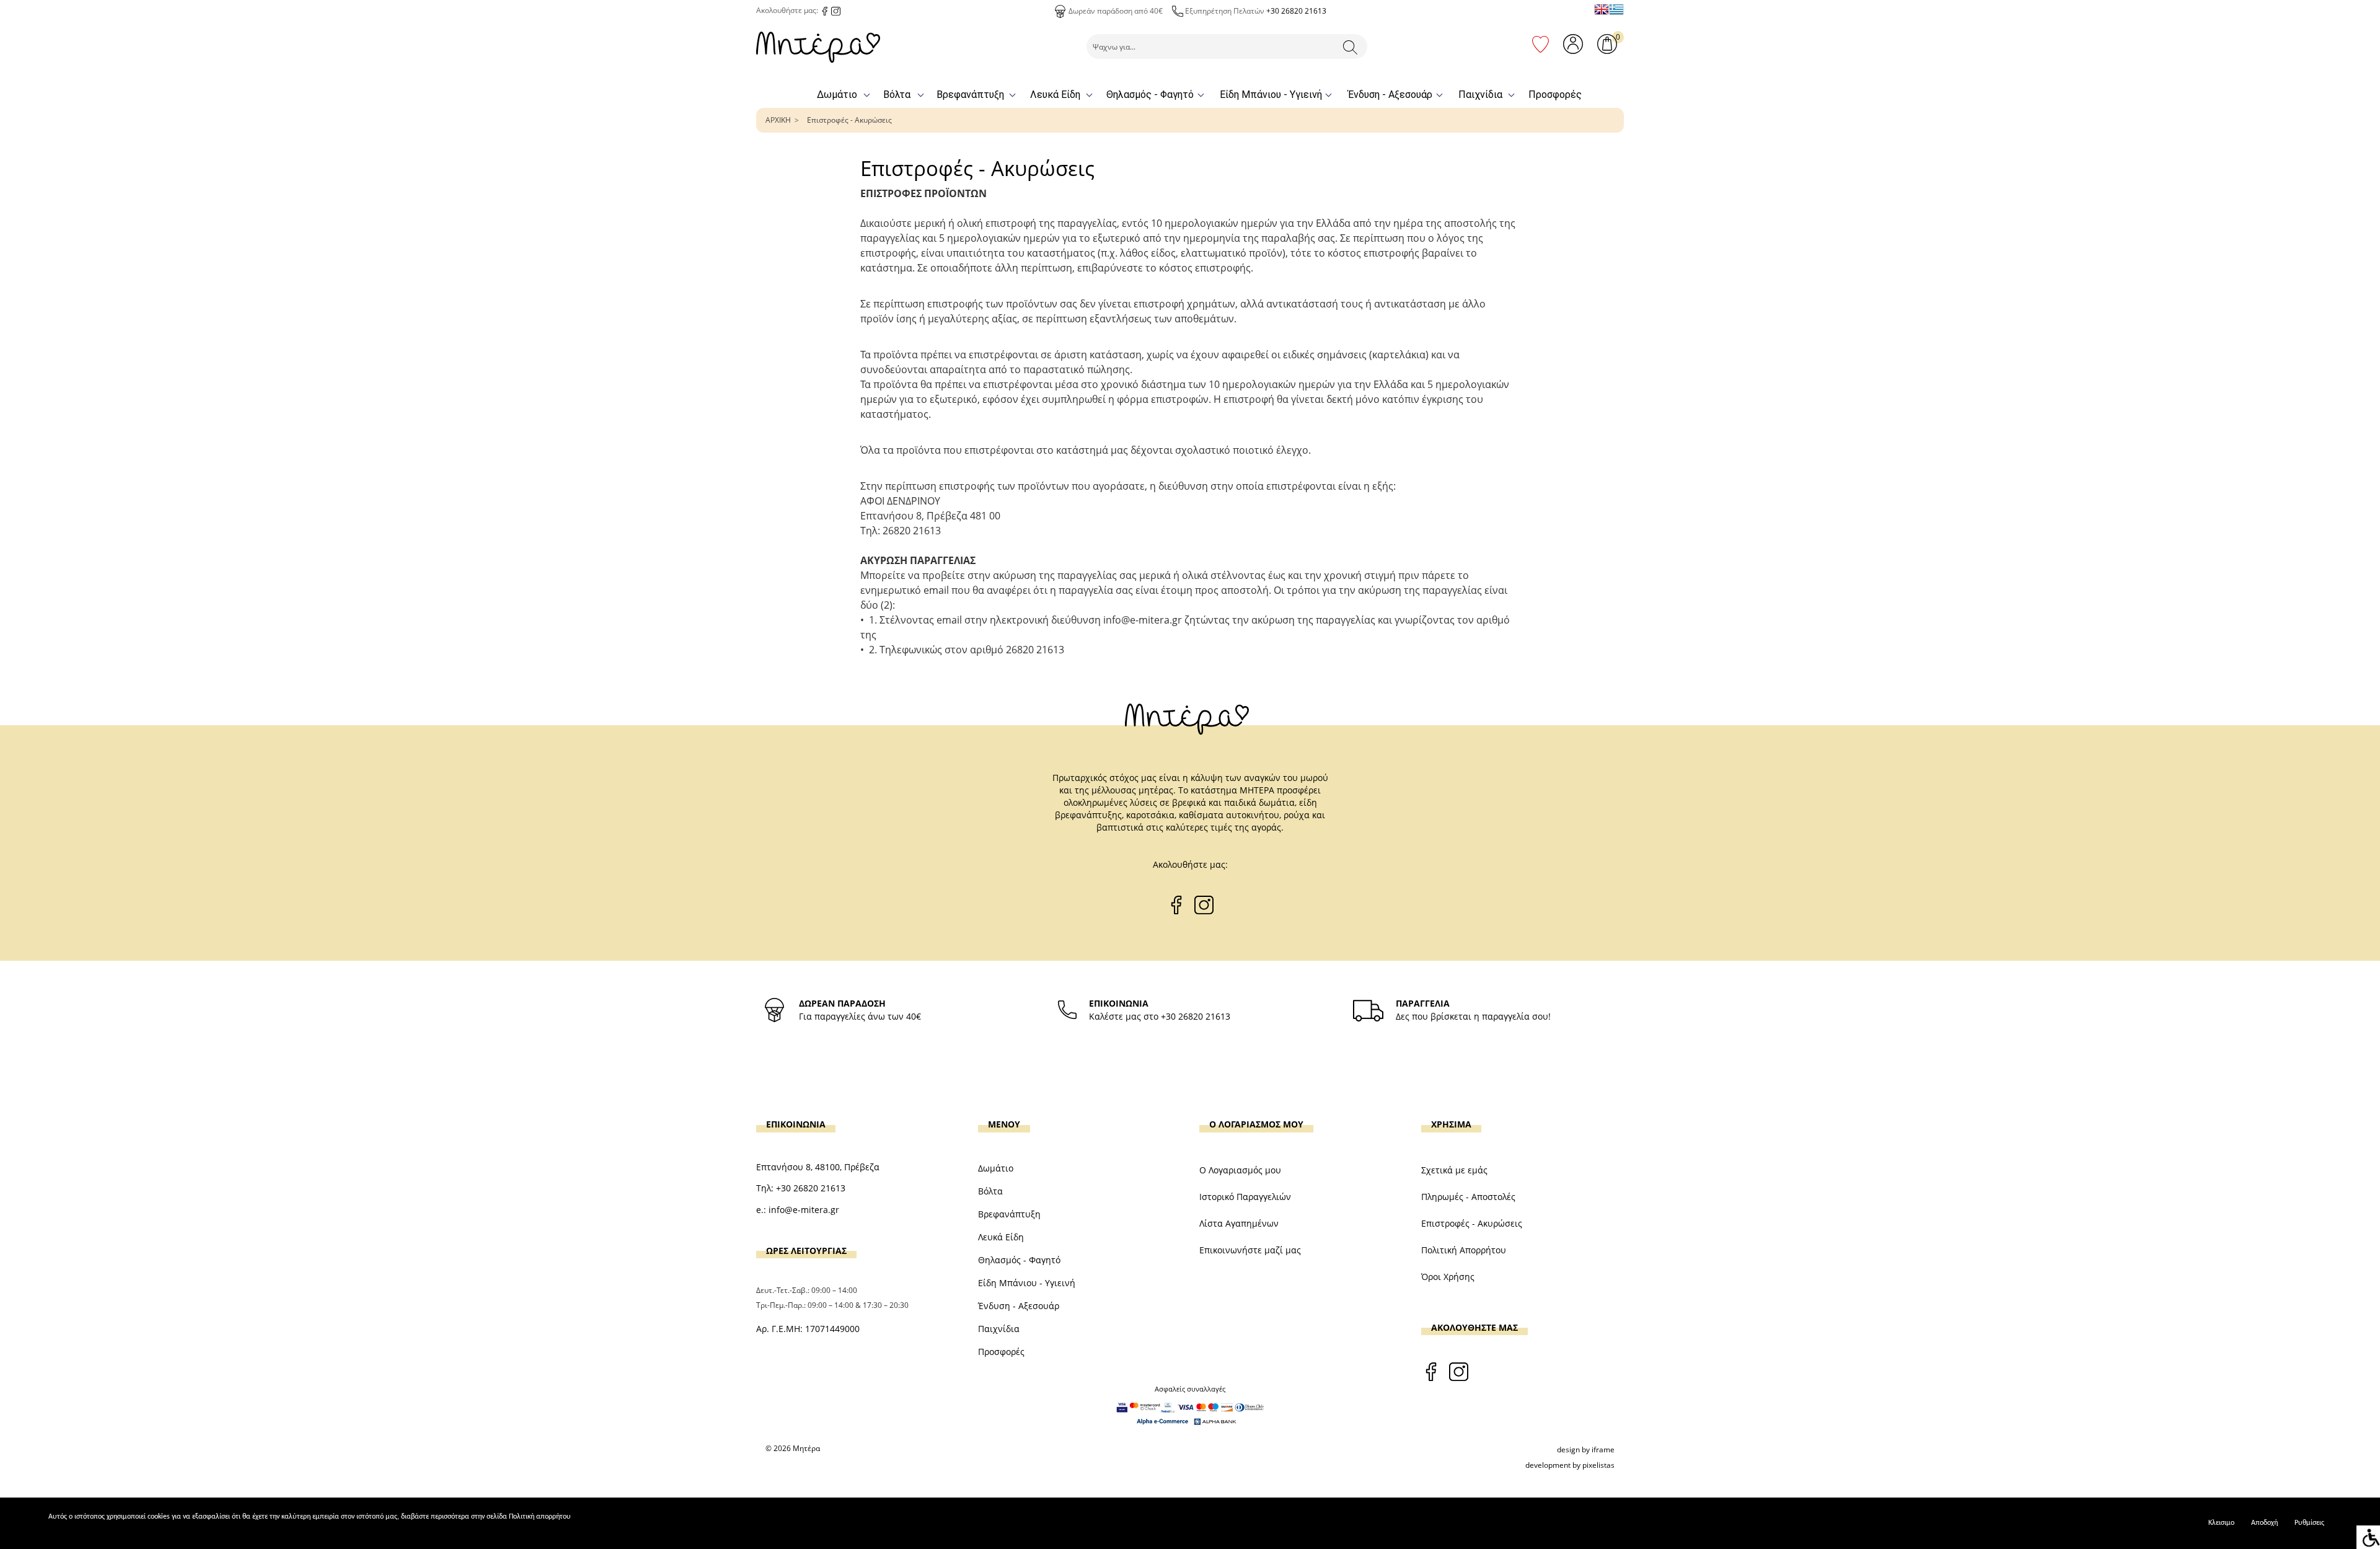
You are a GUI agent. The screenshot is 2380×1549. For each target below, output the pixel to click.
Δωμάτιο (837, 95)
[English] (1602, 9)
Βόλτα (897, 95)
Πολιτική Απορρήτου (1464, 1250)
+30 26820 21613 (1296, 11)
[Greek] (1616, 9)
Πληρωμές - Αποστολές (1468, 1197)
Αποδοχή (2264, 1523)
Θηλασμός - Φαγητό (1150, 95)
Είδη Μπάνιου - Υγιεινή (1271, 95)
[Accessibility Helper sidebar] (2368, 1537)
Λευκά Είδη (1055, 95)
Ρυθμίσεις (2309, 1523)
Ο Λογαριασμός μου (1240, 1170)
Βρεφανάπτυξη (970, 95)
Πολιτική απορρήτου (540, 1517)
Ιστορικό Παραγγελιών (1245, 1197)
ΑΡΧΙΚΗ (778, 120)
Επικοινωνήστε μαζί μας (1250, 1250)
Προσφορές (1555, 95)
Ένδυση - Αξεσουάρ (1390, 95)
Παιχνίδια (1480, 95)
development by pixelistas (1570, 1465)
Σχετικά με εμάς (1454, 1170)
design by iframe (1586, 1450)
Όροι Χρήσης (1448, 1277)
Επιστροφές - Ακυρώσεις (849, 120)
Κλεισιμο (2221, 1523)
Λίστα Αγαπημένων (1239, 1223)
